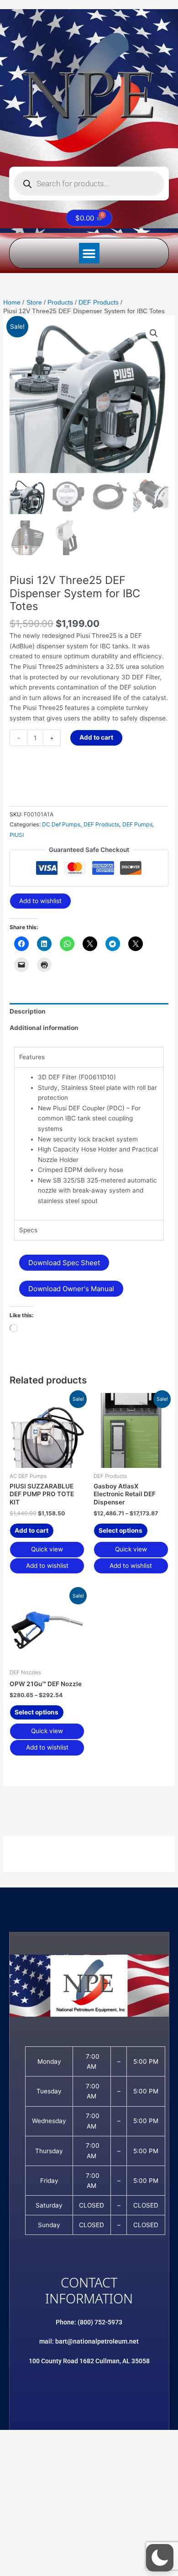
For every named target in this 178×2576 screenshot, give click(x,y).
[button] (89, 253)
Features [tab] (32, 1057)
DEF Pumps (137, 824)
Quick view (47, 1549)
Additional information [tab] (44, 1028)
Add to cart (96, 737)
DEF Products (101, 824)
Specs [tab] (28, 1230)
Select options (120, 1530)
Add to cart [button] (31, 1530)
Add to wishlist (40, 901)
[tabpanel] (89, 1143)
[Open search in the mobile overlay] (89, 184)
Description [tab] (28, 1011)
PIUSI (17, 835)
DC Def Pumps (61, 824)
